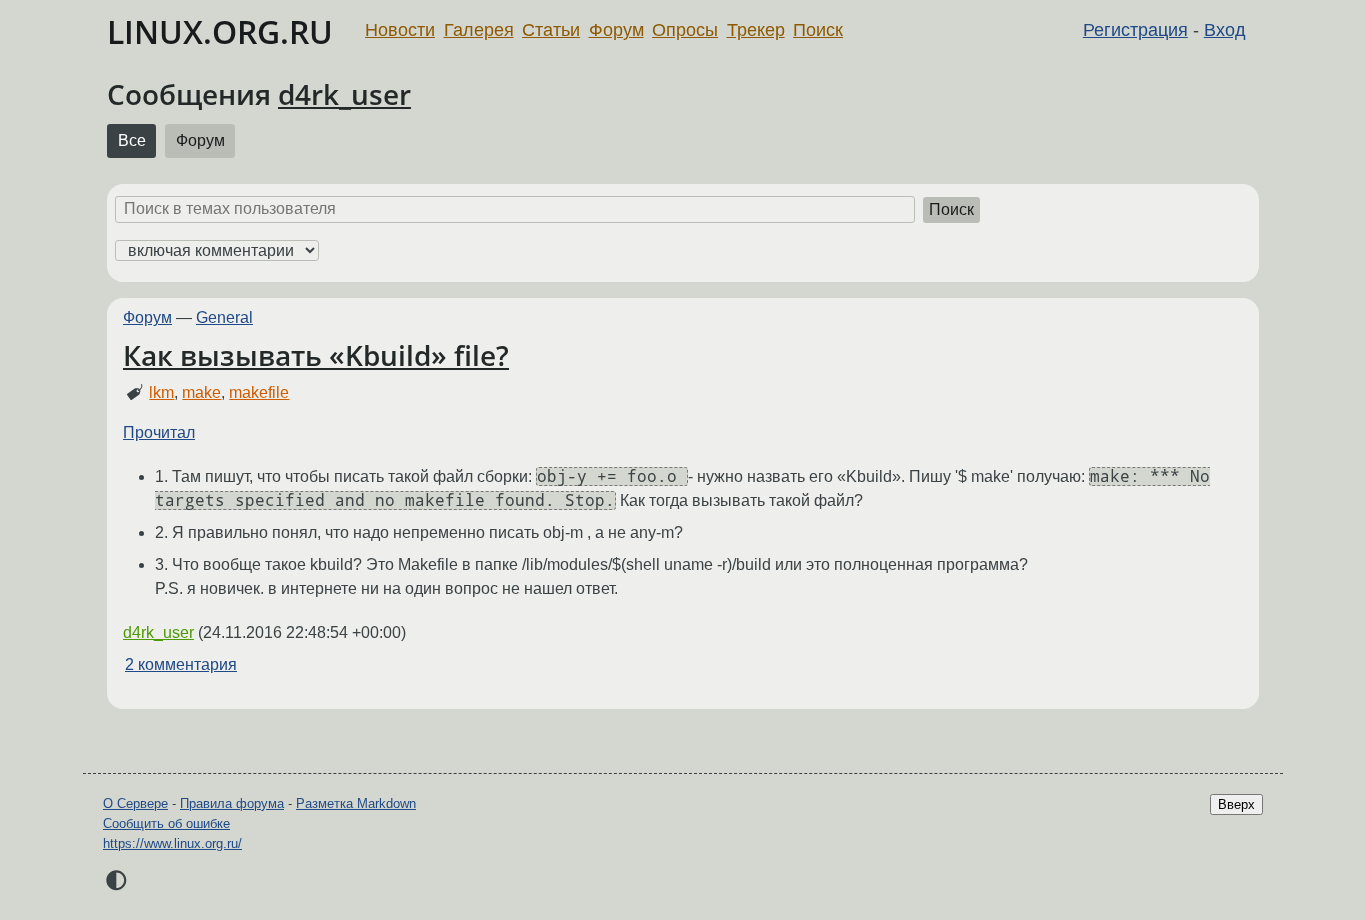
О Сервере (135, 803)
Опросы (685, 30)
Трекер (756, 30)
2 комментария (181, 664)
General (224, 317)
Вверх (1236, 804)
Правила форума (232, 803)
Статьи (551, 30)
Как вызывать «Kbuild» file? (316, 355)
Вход (1225, 30)
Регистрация (1135, 30)
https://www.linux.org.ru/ (172, 843)
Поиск (818, 30)
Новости (400, 30)
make (201, 392)
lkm (161, 392)
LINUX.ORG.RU (220, 31)
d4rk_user (344, 94)
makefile (259, 392)
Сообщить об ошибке (166, 823)
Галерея (479, 30)
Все (132, 140)
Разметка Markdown (356, 803)
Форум (616, 30)
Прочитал (159, 432)
